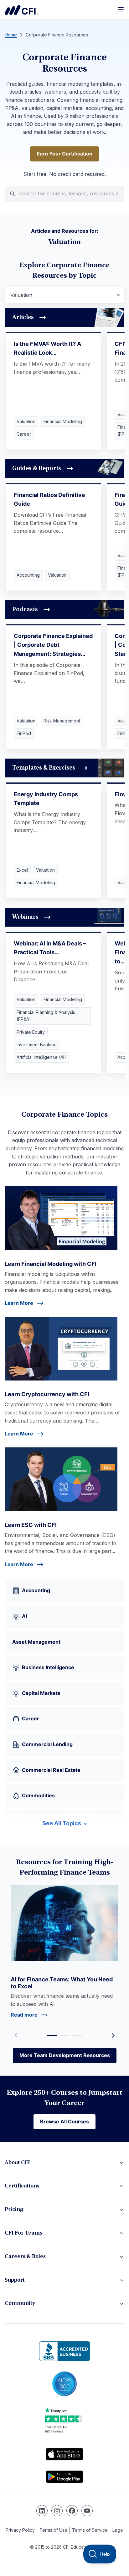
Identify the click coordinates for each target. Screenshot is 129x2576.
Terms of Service (90, 2530)
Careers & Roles (25, 2257)
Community (20, 2304)
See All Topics (62, 1823)
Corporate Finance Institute (22, 10)
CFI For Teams (23, 2233)
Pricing (14, 2210)
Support (15, 2280)
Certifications (22, 2186)
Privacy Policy (20, 2530)
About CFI (17, 2163)
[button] (113, 2035)
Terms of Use (53, 2530)
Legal (118, 2530)
